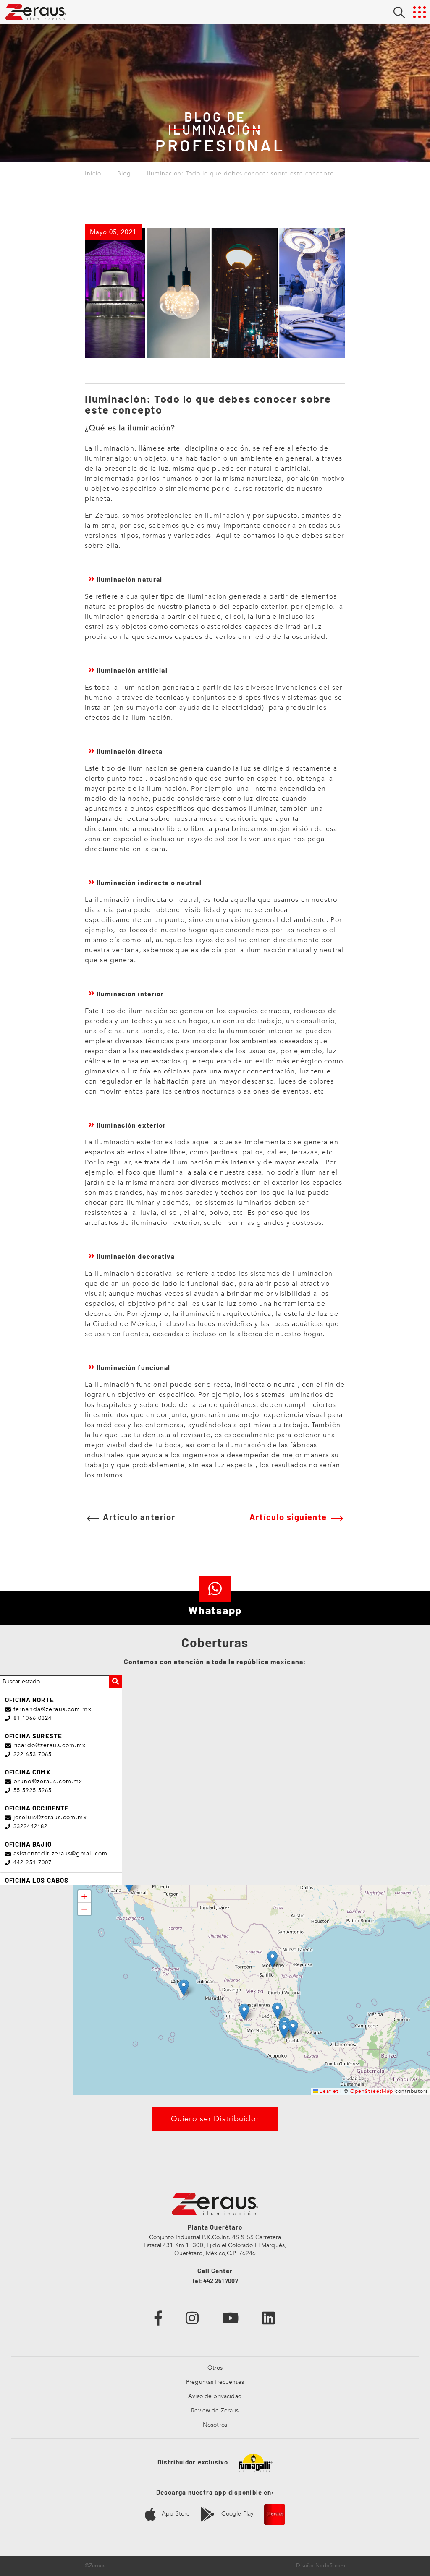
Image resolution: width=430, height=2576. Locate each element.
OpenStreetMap (372, 2091)
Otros (215, 2368)
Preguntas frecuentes (215, 2382)
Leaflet (328, 2091)
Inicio (93, 174)
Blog (124, 174)
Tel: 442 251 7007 (215, 2281)
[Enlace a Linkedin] (269, 2318)
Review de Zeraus (215, 2411)
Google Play (237, 2514)
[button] (272, 1959)
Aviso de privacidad (215, 2396)
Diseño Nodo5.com (321, 2566)
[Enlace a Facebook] (159, 2318)
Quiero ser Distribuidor (215, 2119)
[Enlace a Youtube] (231, 2318)
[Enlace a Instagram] (192, 2318)
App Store (175, 2514)
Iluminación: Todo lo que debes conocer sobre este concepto (240, 174)
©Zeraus (95, 2566)
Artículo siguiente (289, 1517)
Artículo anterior (138, 1517)
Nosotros (215, 2425)
